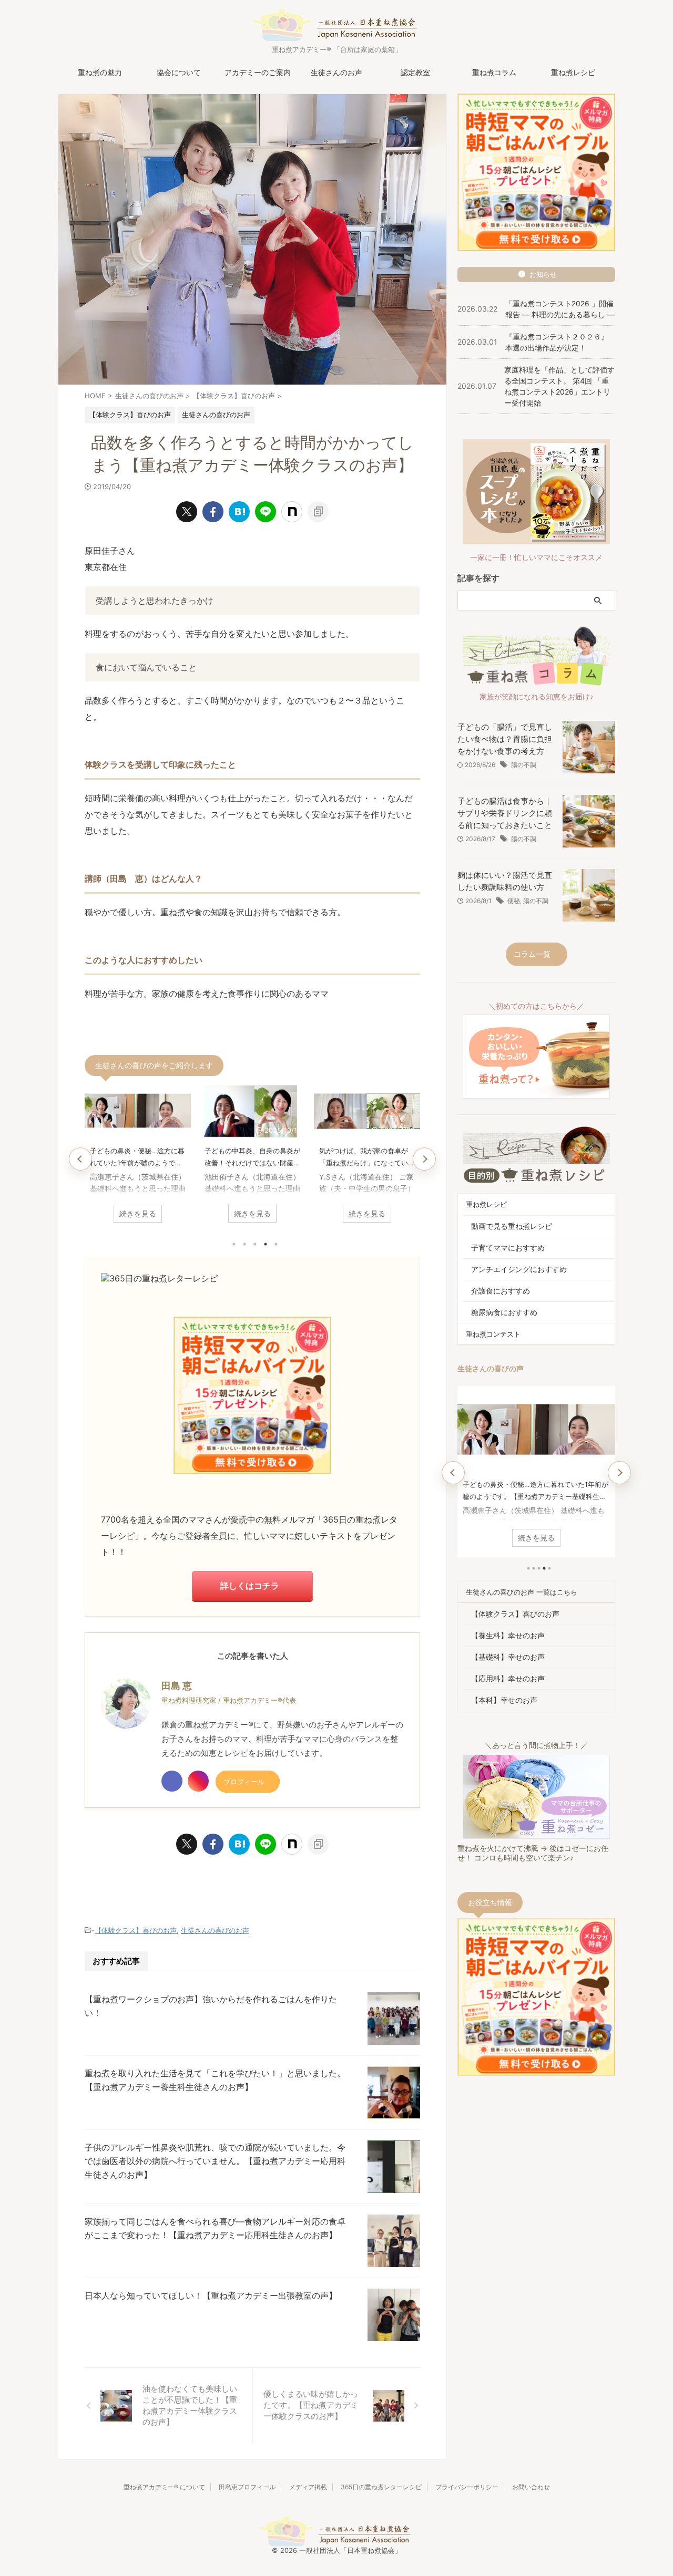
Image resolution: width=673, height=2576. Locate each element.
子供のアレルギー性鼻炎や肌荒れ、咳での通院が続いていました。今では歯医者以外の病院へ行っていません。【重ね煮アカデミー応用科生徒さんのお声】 (215, 2161)
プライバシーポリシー (467, 2487)
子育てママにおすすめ (508, 1248)
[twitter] (187, 512)
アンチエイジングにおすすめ (519, 1269)
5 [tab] (276, 1244)
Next (424, 1159)
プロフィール (244, 1782)
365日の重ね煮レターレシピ (381, 2487)
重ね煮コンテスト (493, 1334)
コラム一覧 (532, 954)
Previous (80, 1159)
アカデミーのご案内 (258, 72)
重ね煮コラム (494, 72)
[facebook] (213, 512)
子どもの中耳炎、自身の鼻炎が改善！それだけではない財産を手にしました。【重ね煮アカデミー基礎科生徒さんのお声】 (252, 1158)
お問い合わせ (531, 2487)
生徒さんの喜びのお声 (215, 1930)
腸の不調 (524, 765)
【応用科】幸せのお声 (508, 1678)
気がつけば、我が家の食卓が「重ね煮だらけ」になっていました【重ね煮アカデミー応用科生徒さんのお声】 (367, 1158)
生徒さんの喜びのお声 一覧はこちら (522, 1592)
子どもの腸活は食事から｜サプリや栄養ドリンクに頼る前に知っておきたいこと (505, 813)
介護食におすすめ (501, 1291)
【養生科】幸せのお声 (508, 1635)
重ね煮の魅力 (100, 72)
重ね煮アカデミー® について (164, 2487)
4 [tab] (266, 1244)
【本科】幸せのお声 (504, 1700)
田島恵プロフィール (247, 2487)
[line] (266, 512)
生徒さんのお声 (336, 72)
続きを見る (138, 1213)
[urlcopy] (318, 512)
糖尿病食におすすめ (504, 1312)
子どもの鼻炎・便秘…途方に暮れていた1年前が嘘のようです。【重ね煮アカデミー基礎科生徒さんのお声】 (138, 1158)
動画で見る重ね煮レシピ (512, 1226)
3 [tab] (255, 1244)
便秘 (514, 901)
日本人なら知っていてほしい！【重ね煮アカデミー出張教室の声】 (211, 2295)
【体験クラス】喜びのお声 (136, 1930)
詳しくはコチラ (250, 1586)
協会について (179, 72)
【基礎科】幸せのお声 (508, 1657)
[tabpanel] (138, 1157)
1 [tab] (234, 1244)
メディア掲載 (308, 2487)
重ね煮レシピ (573, 72)
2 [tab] (244, 1244)
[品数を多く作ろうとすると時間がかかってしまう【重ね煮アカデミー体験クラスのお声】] (239, 512)
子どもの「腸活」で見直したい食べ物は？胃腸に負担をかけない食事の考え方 (505, 739)
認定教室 (415, 72)
